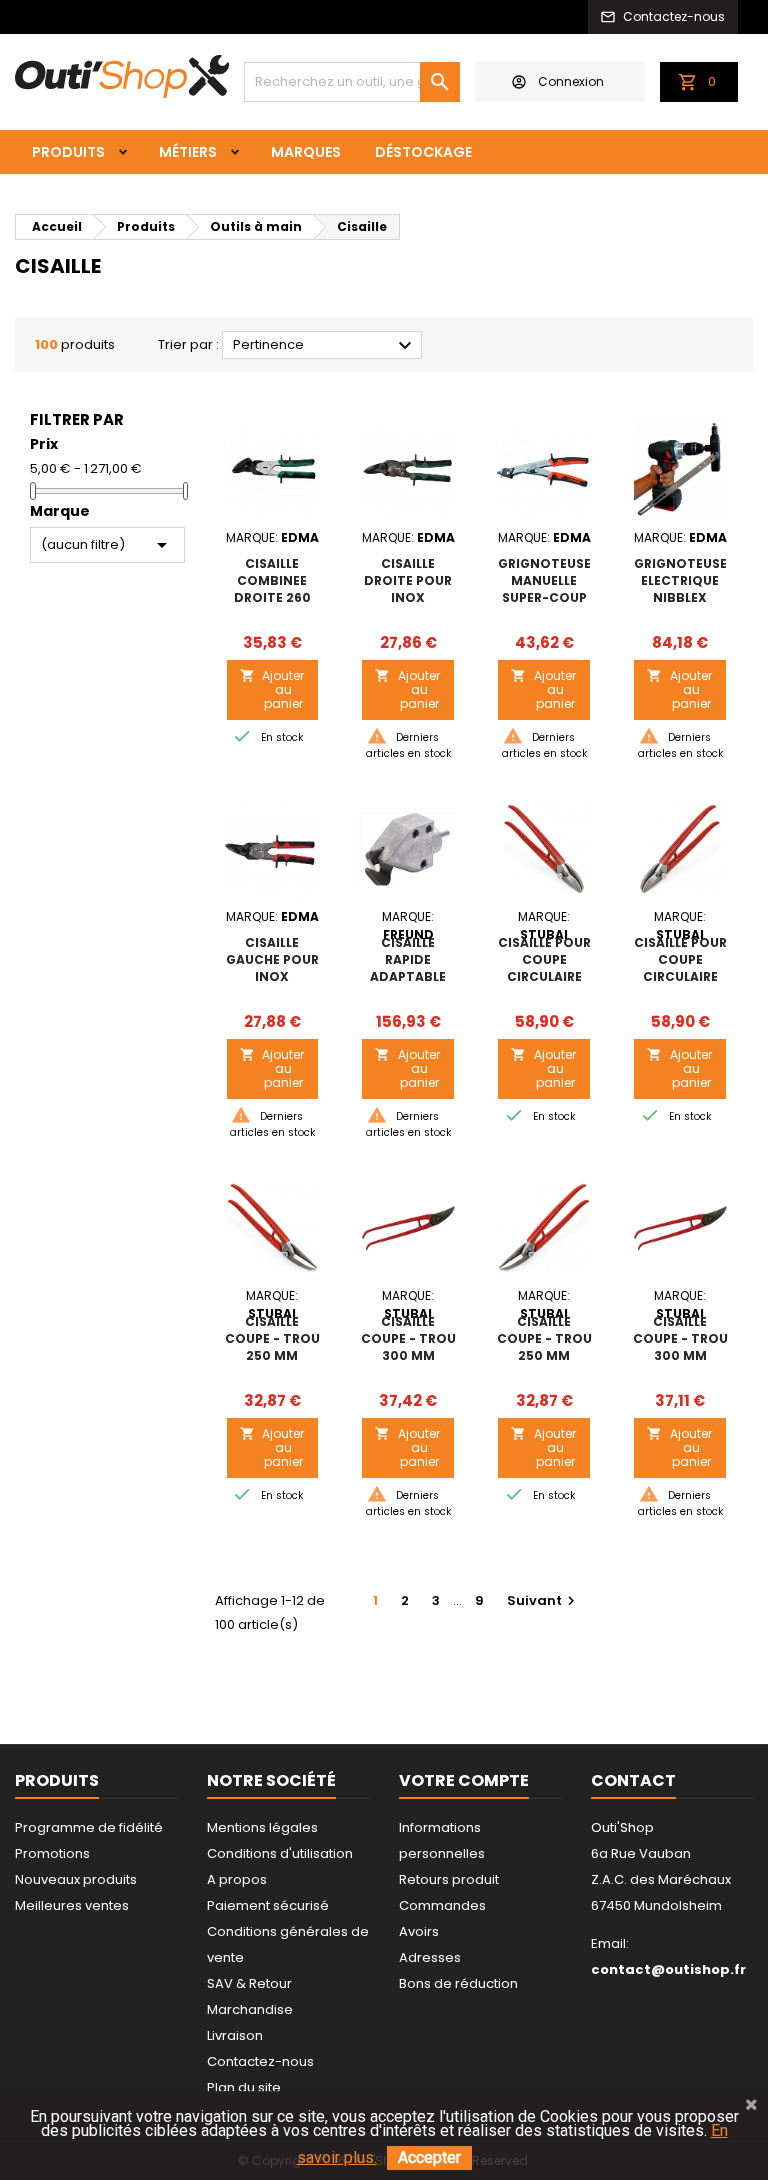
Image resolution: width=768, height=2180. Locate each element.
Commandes (442, 1905)
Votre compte (464, 1780)
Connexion (571, 81)
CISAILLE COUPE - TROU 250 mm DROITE (272, 1347)
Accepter (429, 2157)
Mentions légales (262, 1827)
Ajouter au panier (272, 689)
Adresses (430, 1957)
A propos (237, 1879)
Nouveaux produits (76, 1879)
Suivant (543, 1600)
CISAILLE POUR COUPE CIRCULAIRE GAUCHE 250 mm (680, 976)
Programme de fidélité (89, 1827)
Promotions (52, 1853)
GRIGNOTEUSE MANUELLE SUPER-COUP (544, 580)
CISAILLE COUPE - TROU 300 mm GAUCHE (680, 1347)
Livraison (235, 2035)
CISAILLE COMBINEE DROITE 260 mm (272, 589)
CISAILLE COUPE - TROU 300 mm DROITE (408, 1347)
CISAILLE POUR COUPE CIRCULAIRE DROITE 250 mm (544, 976)
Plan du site (244, 2087)
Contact (633, 1780)
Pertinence (325, 346)
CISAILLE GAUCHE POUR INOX (272, 959)
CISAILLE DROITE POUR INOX (408, 580)
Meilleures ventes (72, 1905)
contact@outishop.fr (668, 1969)
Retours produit (449, 1879)
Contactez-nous (260, 2061)
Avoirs (419, 1931)
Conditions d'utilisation (280, 1853)
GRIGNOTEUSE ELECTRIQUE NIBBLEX (680, 580)
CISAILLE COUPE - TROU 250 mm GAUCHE (544, 1347)
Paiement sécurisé (268, 1905)
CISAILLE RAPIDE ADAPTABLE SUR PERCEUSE (408, 968)
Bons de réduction (458, 1983)
